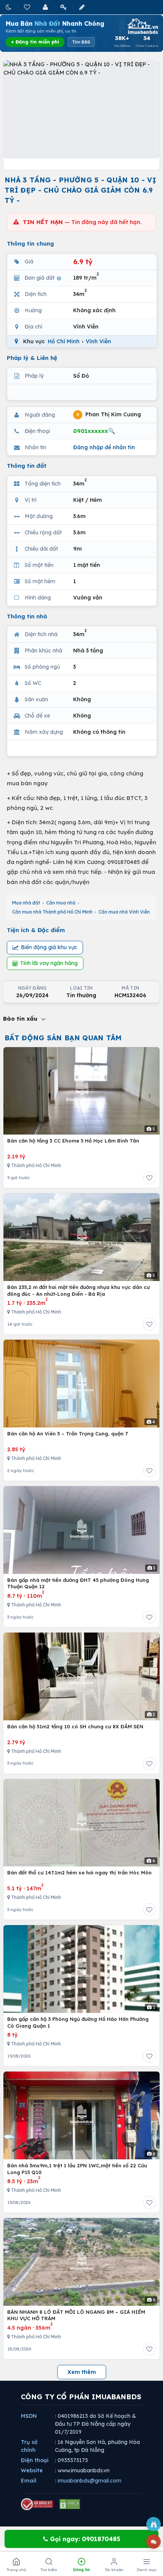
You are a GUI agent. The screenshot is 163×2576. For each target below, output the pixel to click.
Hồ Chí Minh (64, 341)
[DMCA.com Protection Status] (70, 2504)
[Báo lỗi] (154, 2524)
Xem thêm (82, 2372)
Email (29, 2481)
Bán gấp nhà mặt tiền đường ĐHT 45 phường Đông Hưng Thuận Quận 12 (78, 1583)
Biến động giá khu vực (49, 947)
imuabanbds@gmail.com (89, 2481)
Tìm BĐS (81, 42)
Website (32, 2470)
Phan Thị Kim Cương (109, 414)
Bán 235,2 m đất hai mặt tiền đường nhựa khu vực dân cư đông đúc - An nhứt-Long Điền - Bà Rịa (78, 1290)
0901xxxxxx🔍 (94, 431)
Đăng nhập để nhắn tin (104, 447)
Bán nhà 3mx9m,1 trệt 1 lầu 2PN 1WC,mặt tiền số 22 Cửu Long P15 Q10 (77, 2169)
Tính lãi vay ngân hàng (49, 963)
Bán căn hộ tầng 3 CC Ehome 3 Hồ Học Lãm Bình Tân (73, 1141)
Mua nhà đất (26, 903)
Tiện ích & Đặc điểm (36, 930)
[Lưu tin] (149, 1178)
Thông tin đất (27, 466)
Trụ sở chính (29, 2446)
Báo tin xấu (21, 1019)
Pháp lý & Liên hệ (32, 358)
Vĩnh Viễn (98, 341)
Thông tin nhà (27, 616)
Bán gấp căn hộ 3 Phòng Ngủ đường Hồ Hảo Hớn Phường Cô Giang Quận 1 (78, 2022)
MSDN (29, 2416)
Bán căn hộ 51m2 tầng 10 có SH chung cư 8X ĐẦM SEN (75, 1726)
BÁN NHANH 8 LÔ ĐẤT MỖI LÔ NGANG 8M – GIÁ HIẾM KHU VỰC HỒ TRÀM (76, 2315)
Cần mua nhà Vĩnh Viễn (124, 912)
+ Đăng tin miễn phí (35, 42)
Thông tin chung (30, 244)
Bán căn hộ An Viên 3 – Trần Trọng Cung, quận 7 (67, 1434)
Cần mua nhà (61, 903)
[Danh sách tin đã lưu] (28, 7)
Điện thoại (35, 2460)
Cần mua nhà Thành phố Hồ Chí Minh (52, 912)
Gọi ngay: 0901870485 (84, 2539)
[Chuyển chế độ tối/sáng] (9, 7)
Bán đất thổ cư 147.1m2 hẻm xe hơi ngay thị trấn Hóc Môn (79, 1872)
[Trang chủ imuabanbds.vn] (142, 26)
